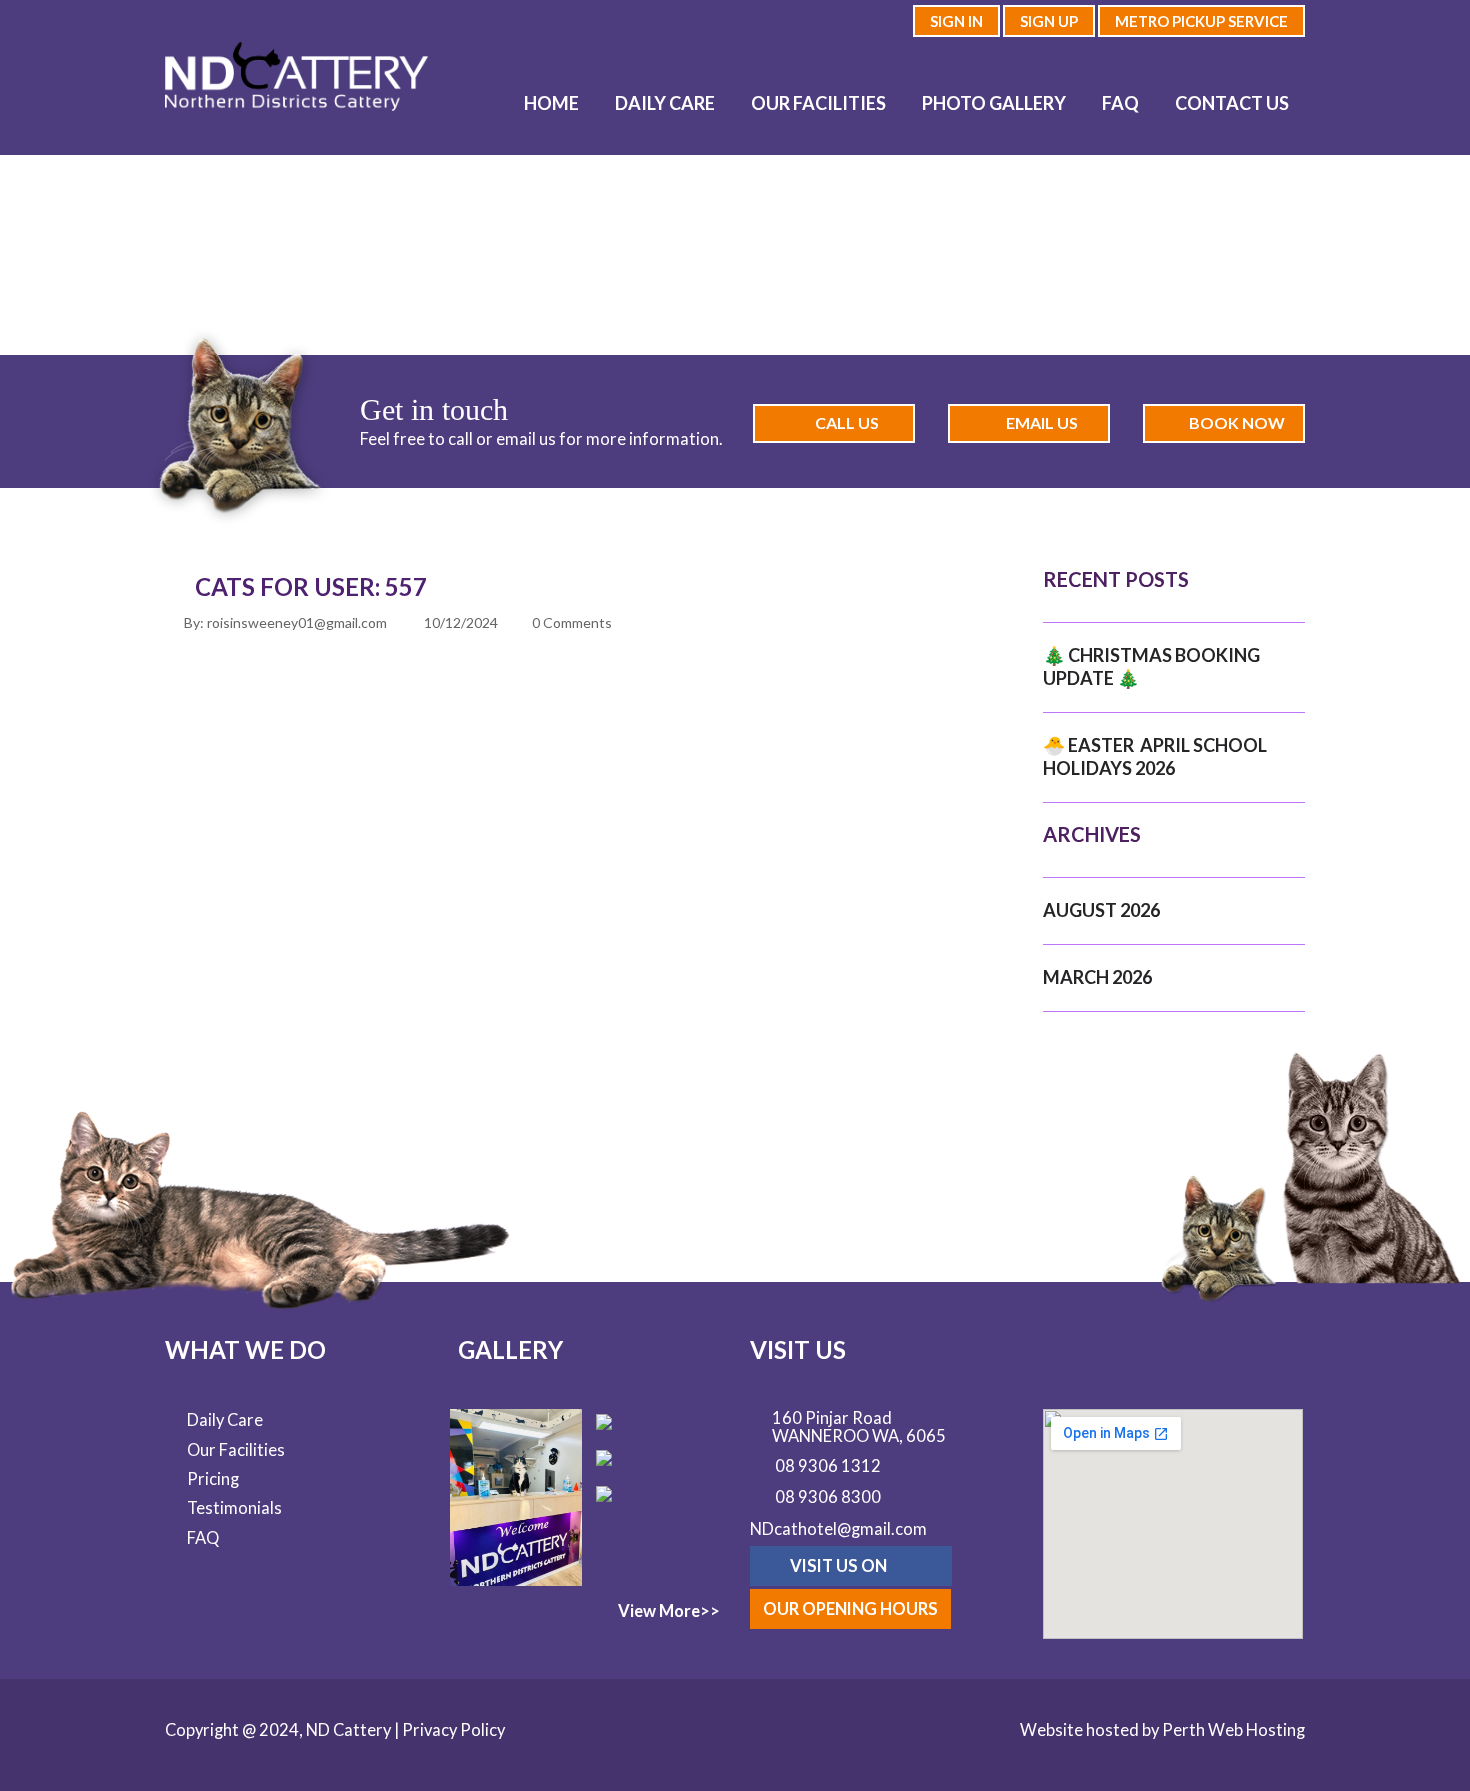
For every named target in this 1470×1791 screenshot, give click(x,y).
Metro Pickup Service (1201, 21)
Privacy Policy (453, 1730)
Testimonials (234, 1508)
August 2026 (1101, 910)
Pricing (213, 1479)
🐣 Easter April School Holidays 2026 (1155, 756)
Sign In (956, 21)
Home (551, 103)
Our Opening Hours (850, 1609)
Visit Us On (840, 1566)
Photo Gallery (994, 103)
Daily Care (665, 103)
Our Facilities (818, 103)
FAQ (1120, 103)
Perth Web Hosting (1233, 1730)
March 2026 (1097, 977)
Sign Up (1049, 21)
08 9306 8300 (828, 1498)
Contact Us (1232, 103)
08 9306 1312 (828, 1467)
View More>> (669, 1611)
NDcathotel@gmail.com (838, 1529)
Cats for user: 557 (311, 586)
